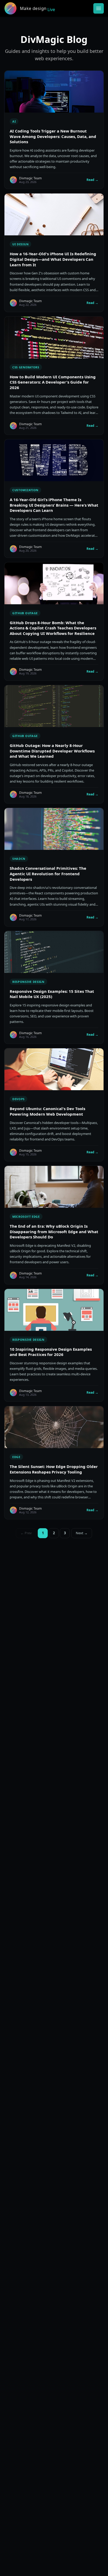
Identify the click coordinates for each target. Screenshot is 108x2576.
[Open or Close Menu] (99, 8)
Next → (82, 1533)
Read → (92, 180)
